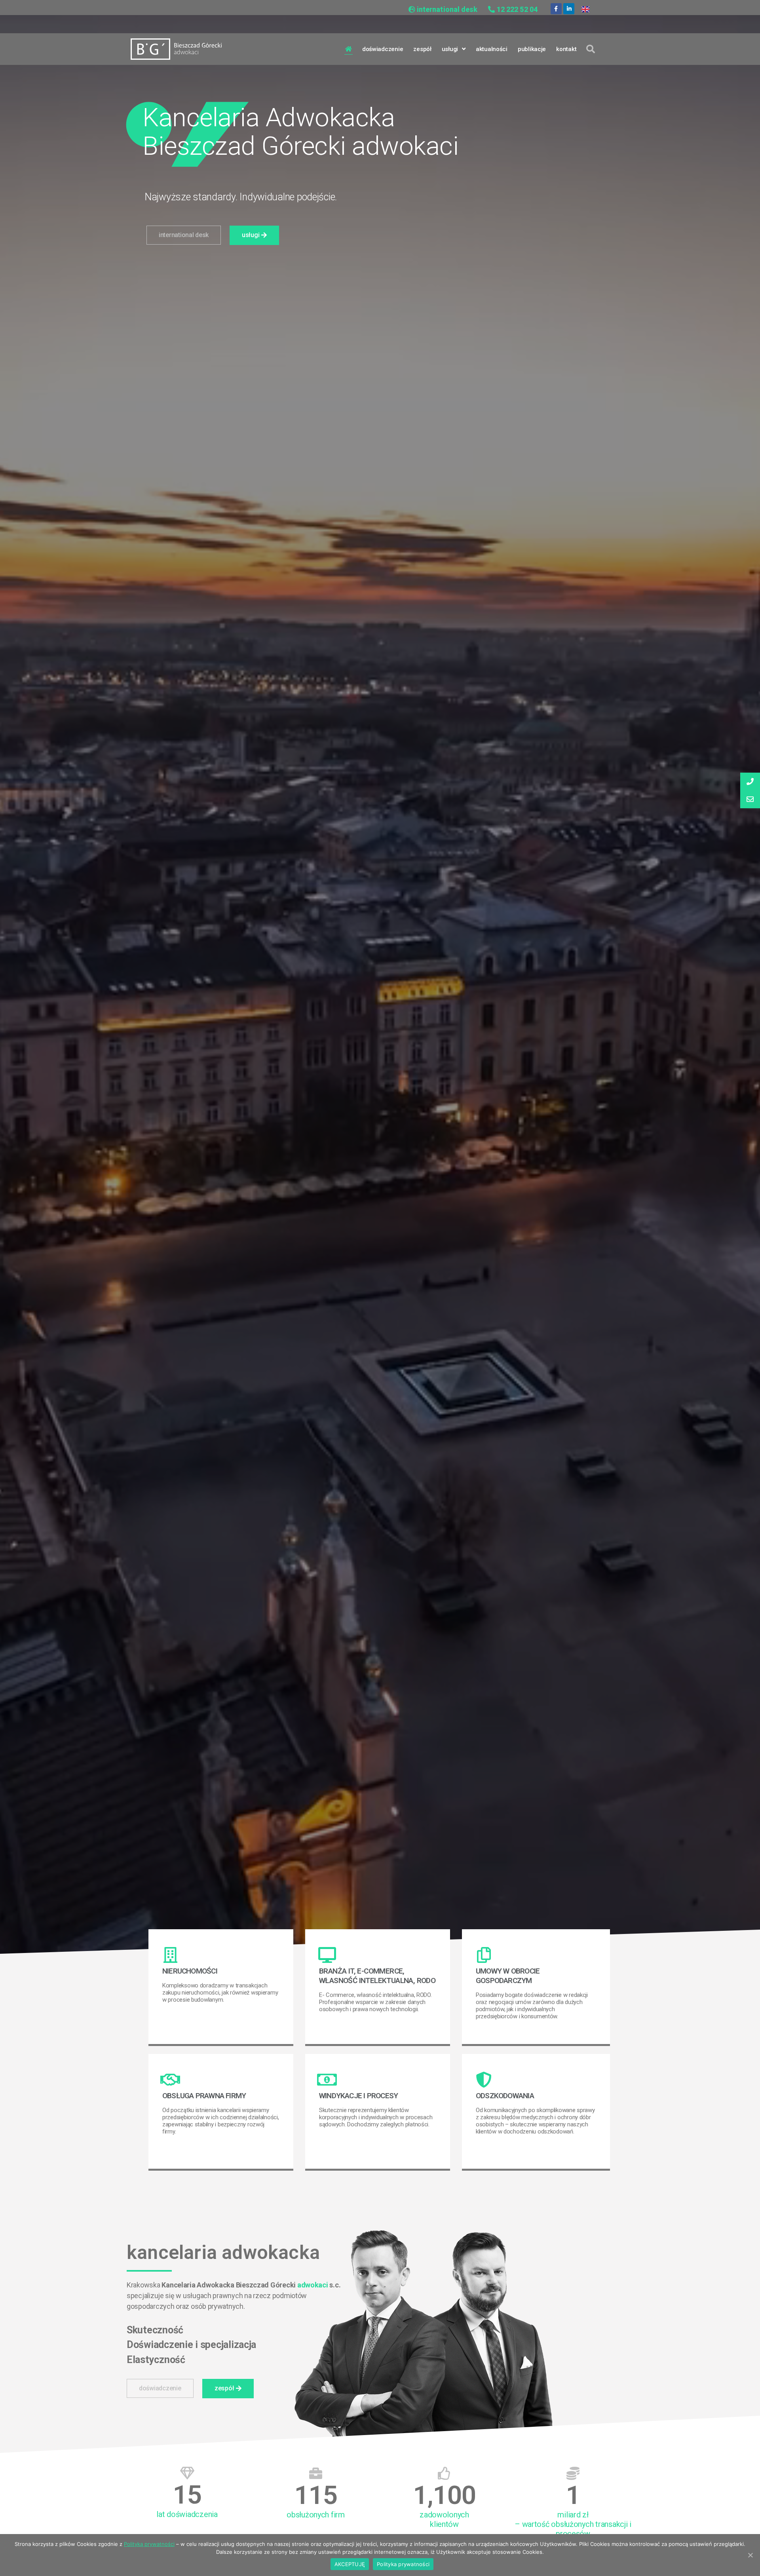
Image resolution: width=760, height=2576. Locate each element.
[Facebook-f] (556, 9)
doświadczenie (383, 49)
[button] (184, 235)
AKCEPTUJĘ (350, 2564)
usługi (450, 49)
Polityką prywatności (149, 2544)
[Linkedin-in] (569, 9)
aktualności (492, 49)
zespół (422, 49)
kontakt (566, 49)
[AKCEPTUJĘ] (750, 2555)
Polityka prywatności (403, 2564)
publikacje (532, 49)
